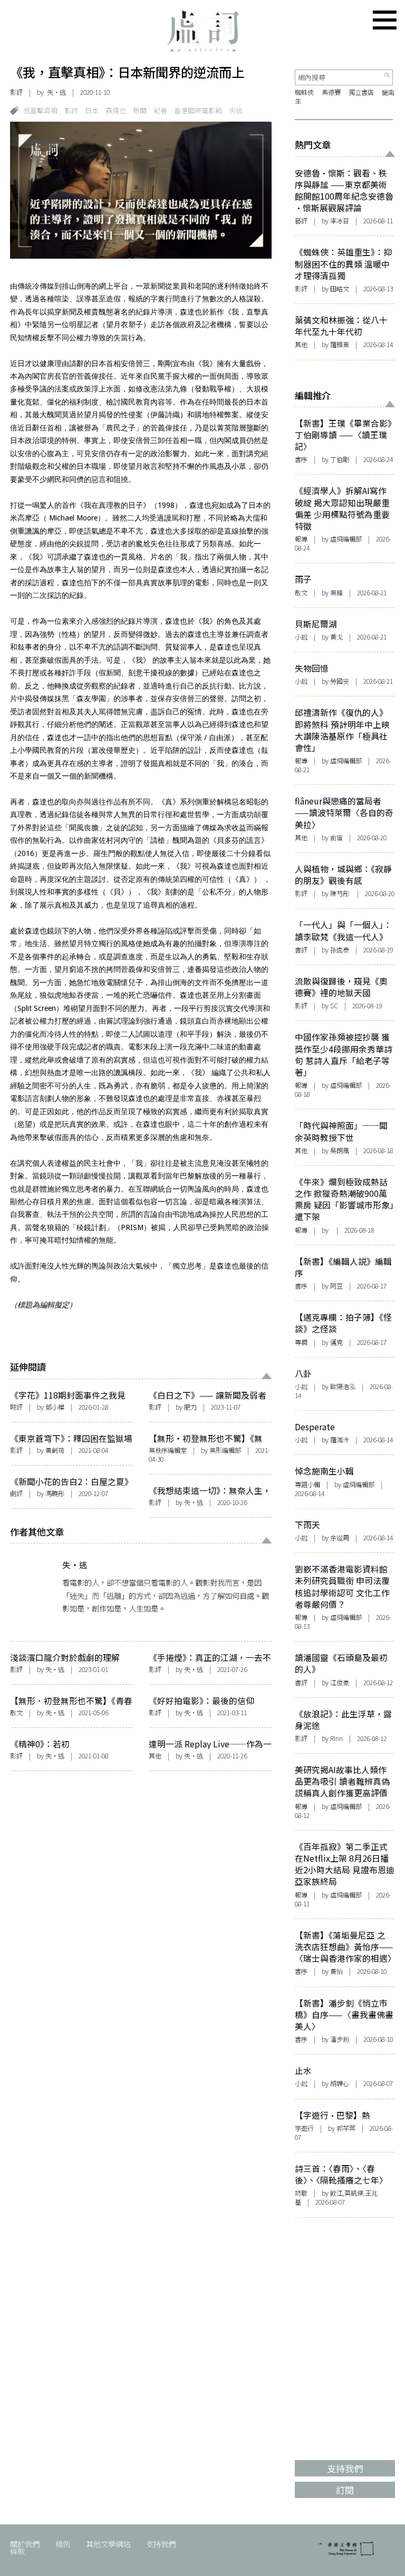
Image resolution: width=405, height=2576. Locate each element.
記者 (160, 110)
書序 (301, 459)
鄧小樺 (55, 1407)
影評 (16, 92)
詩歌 (301, 2193)
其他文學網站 (108, 2544)
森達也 (116, 110)
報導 (301, 539)
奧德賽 (331, 92)
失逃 (236, 110)
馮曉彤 (55, 1493)
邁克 (336, 1342)
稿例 (63, 2544)
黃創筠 (55, 1450)
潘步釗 (340, 2039)
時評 (16, 1407)
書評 (301, 950)
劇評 (16, 1493)
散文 (16, 1713)
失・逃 (56, 92)
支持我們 (161, 2544)
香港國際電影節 (198, 110)
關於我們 (25, 2544)
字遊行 (304, 2128)
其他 (155, 1756)
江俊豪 (340, 1683)
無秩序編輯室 (168, 1450)
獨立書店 (361, 92)
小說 (301, 637)
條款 (17, 2551)
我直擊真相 (40, 110)
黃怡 (336, 1971)
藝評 (301, 221)
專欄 (301, 1342)
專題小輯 (307, 1484)
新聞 (140, 110)
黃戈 (336, 637)
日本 (92, 110)
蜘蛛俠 (304, 92)
